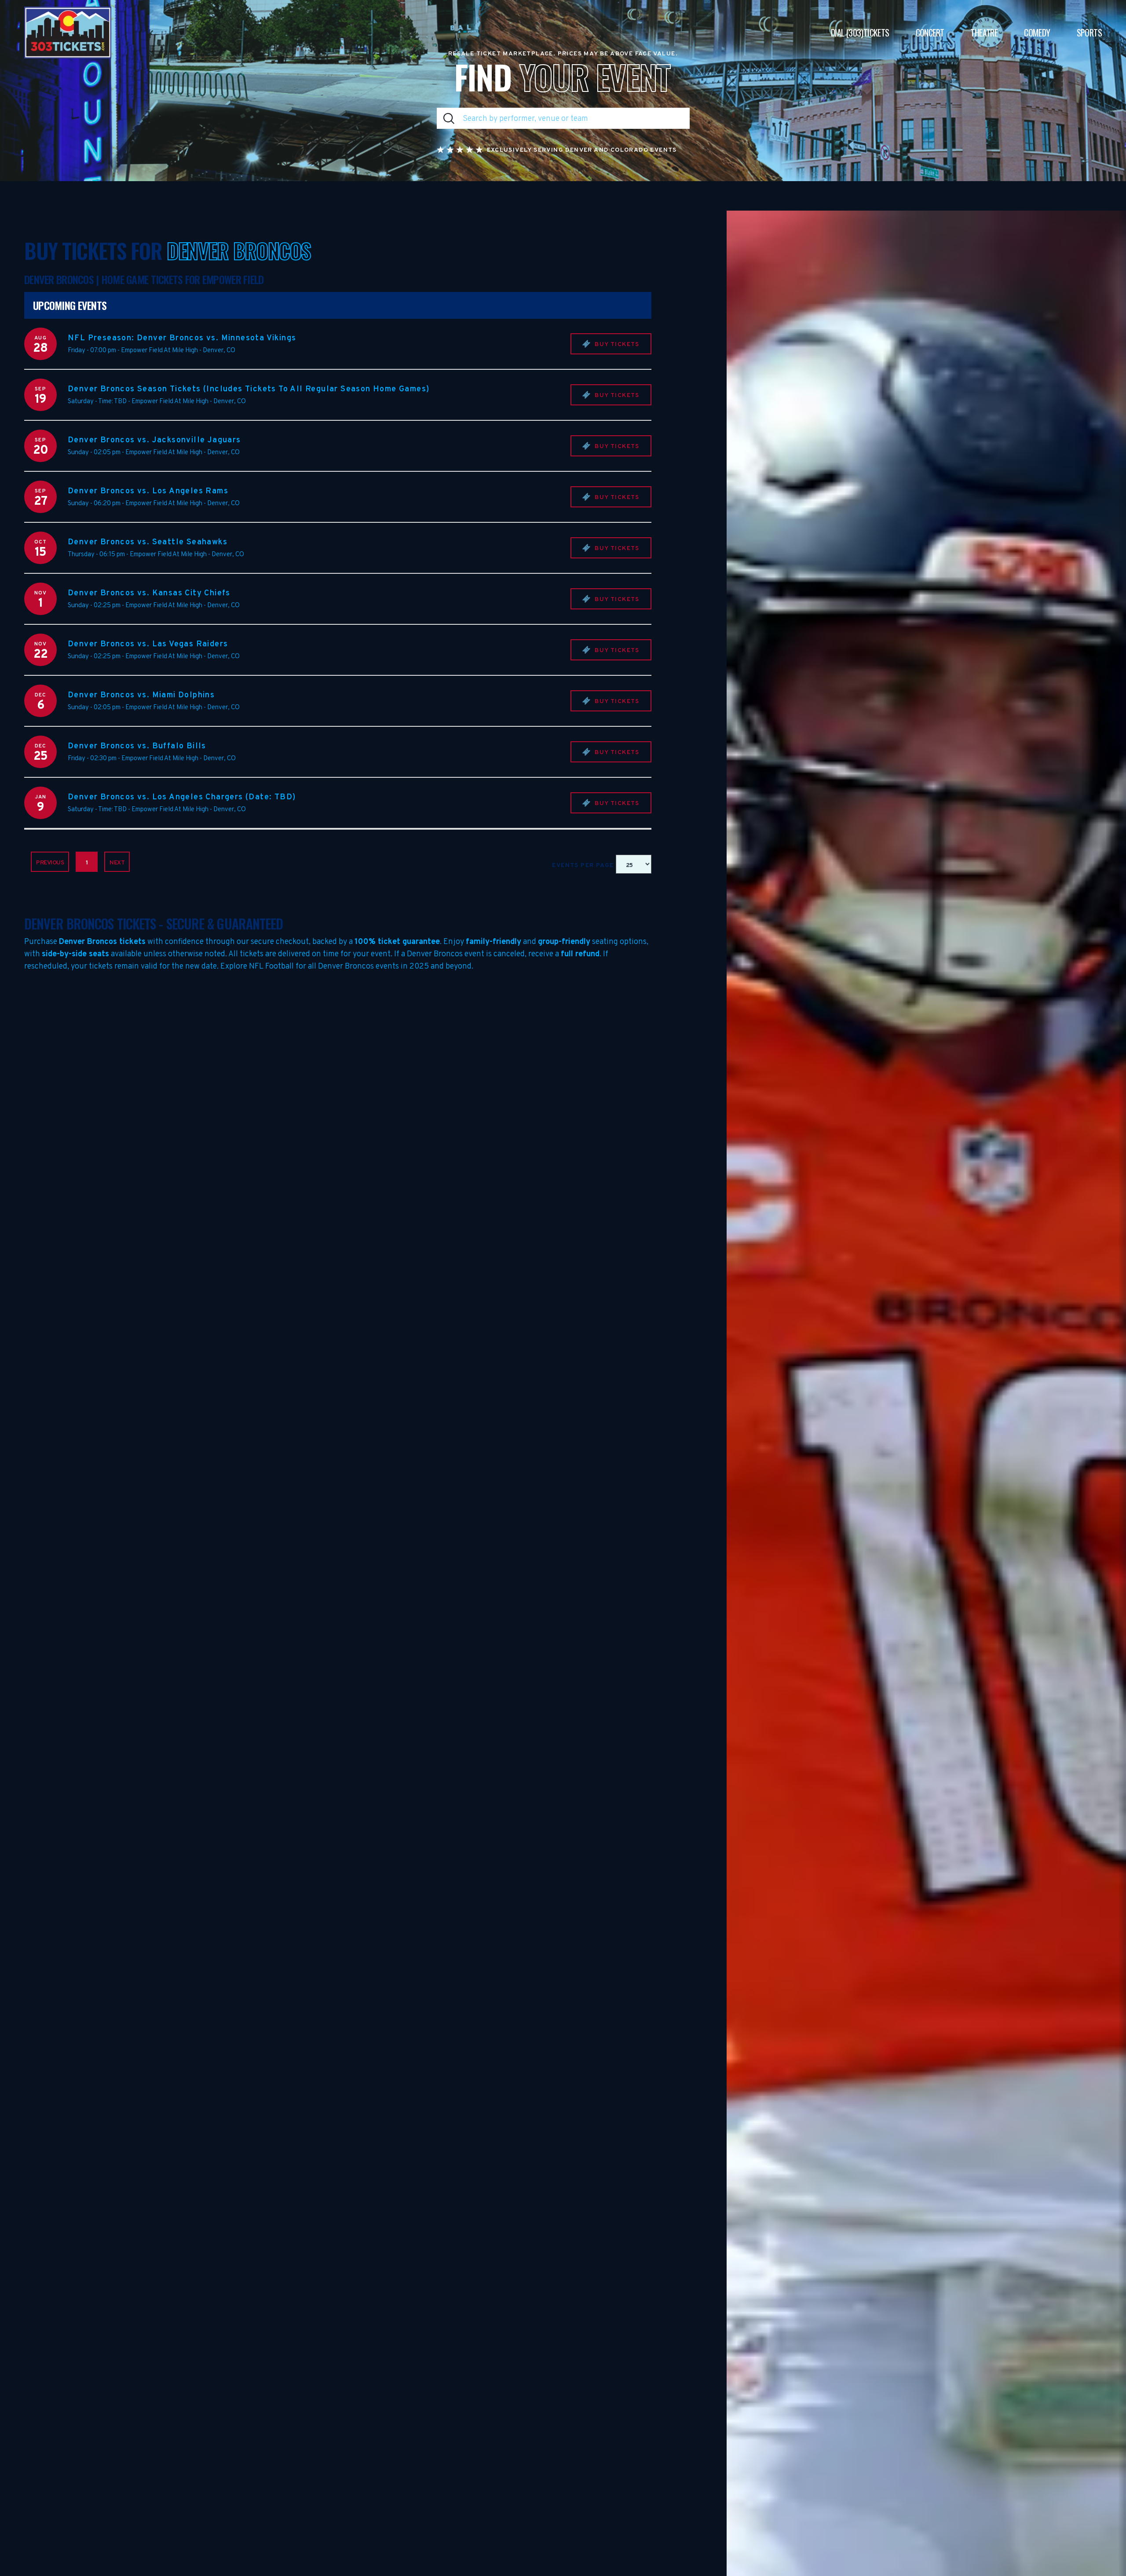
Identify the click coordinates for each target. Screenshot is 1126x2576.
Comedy (1037, 33)
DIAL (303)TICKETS (860, 33)
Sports (1089, 33)
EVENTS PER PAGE (584, 865)
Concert (930, 33)
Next (117, 863)
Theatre (984, 33)
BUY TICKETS (616, 344)
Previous (50, 863)
